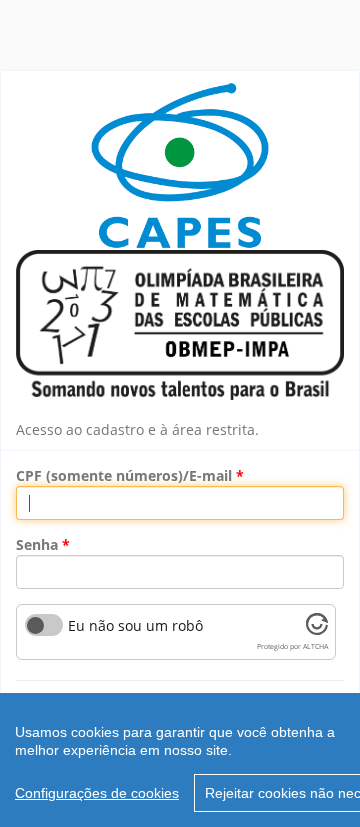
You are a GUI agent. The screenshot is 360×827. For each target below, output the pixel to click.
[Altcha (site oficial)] (317, 629)
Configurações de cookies (97, 793)
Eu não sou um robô (135, 626)
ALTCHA (315, 646)
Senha (37, 544)
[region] (180, 760)
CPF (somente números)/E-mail (124, 475)
